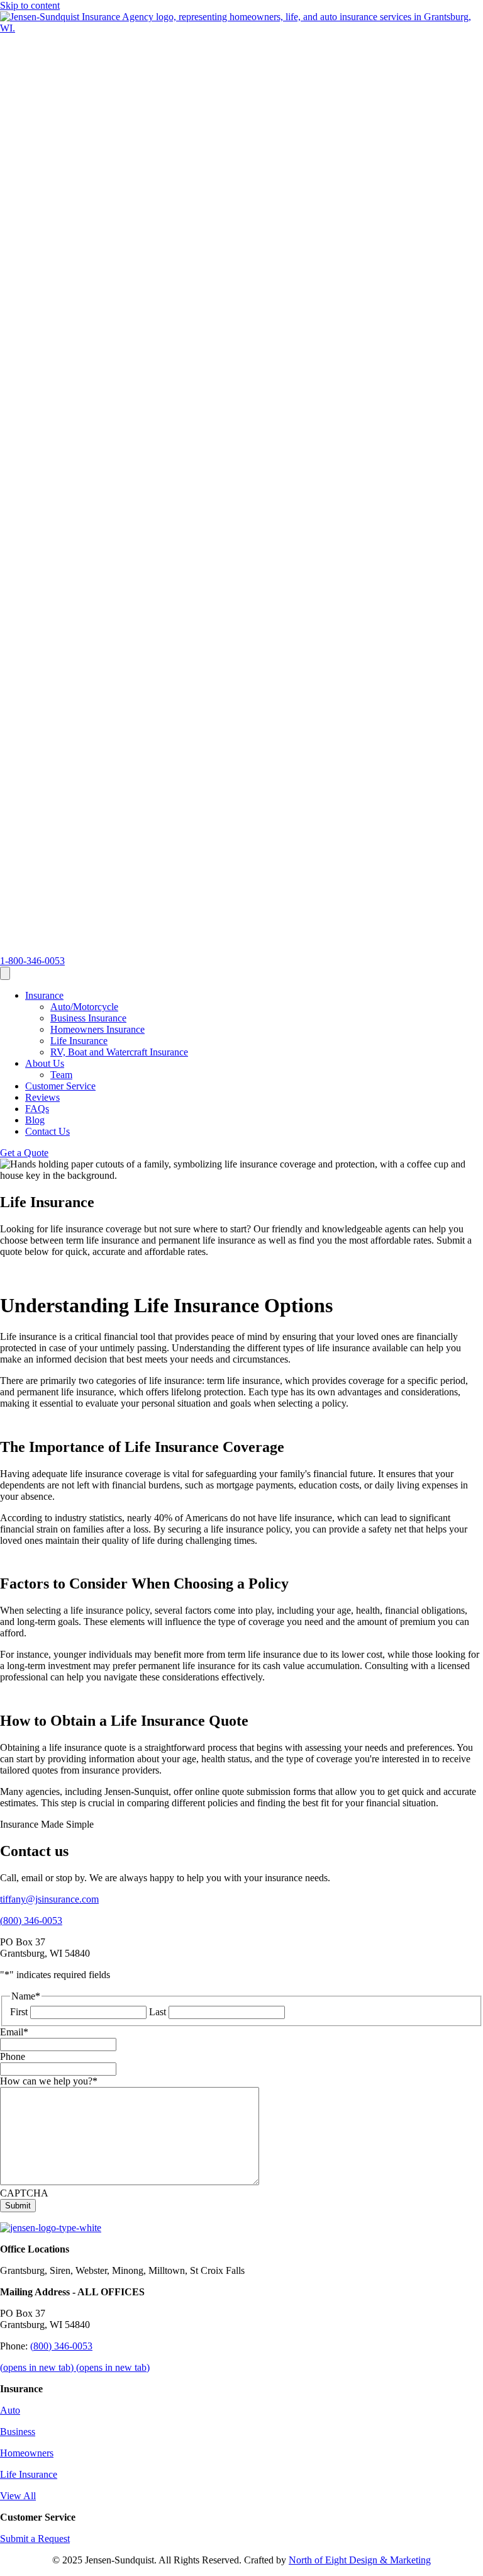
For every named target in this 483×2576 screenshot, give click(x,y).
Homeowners (27, 2453)
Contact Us (47, 1131)
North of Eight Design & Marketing (360, 2560)
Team (61, 1075)
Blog (35, 1120)
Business (18, 2432)
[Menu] (5, 973)
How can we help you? (49, 2081)
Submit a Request (35, 2539)
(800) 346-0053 (61, 2346)
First (19, 2012)
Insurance (44, 995)
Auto (10, 2410)
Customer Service (60, 1086)
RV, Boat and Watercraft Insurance (119, 1052)
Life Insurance (79, 1041)
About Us (45, 1063)
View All (18, 2496)
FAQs (37, 1109)
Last (158, 2012)
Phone (13, 2056)
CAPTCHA (24, 2193)
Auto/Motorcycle (84, 1007)
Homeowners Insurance (97, 1029)
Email (14, 2032)
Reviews (42, 1097)
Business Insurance (88, 1018)
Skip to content (30, 5)
